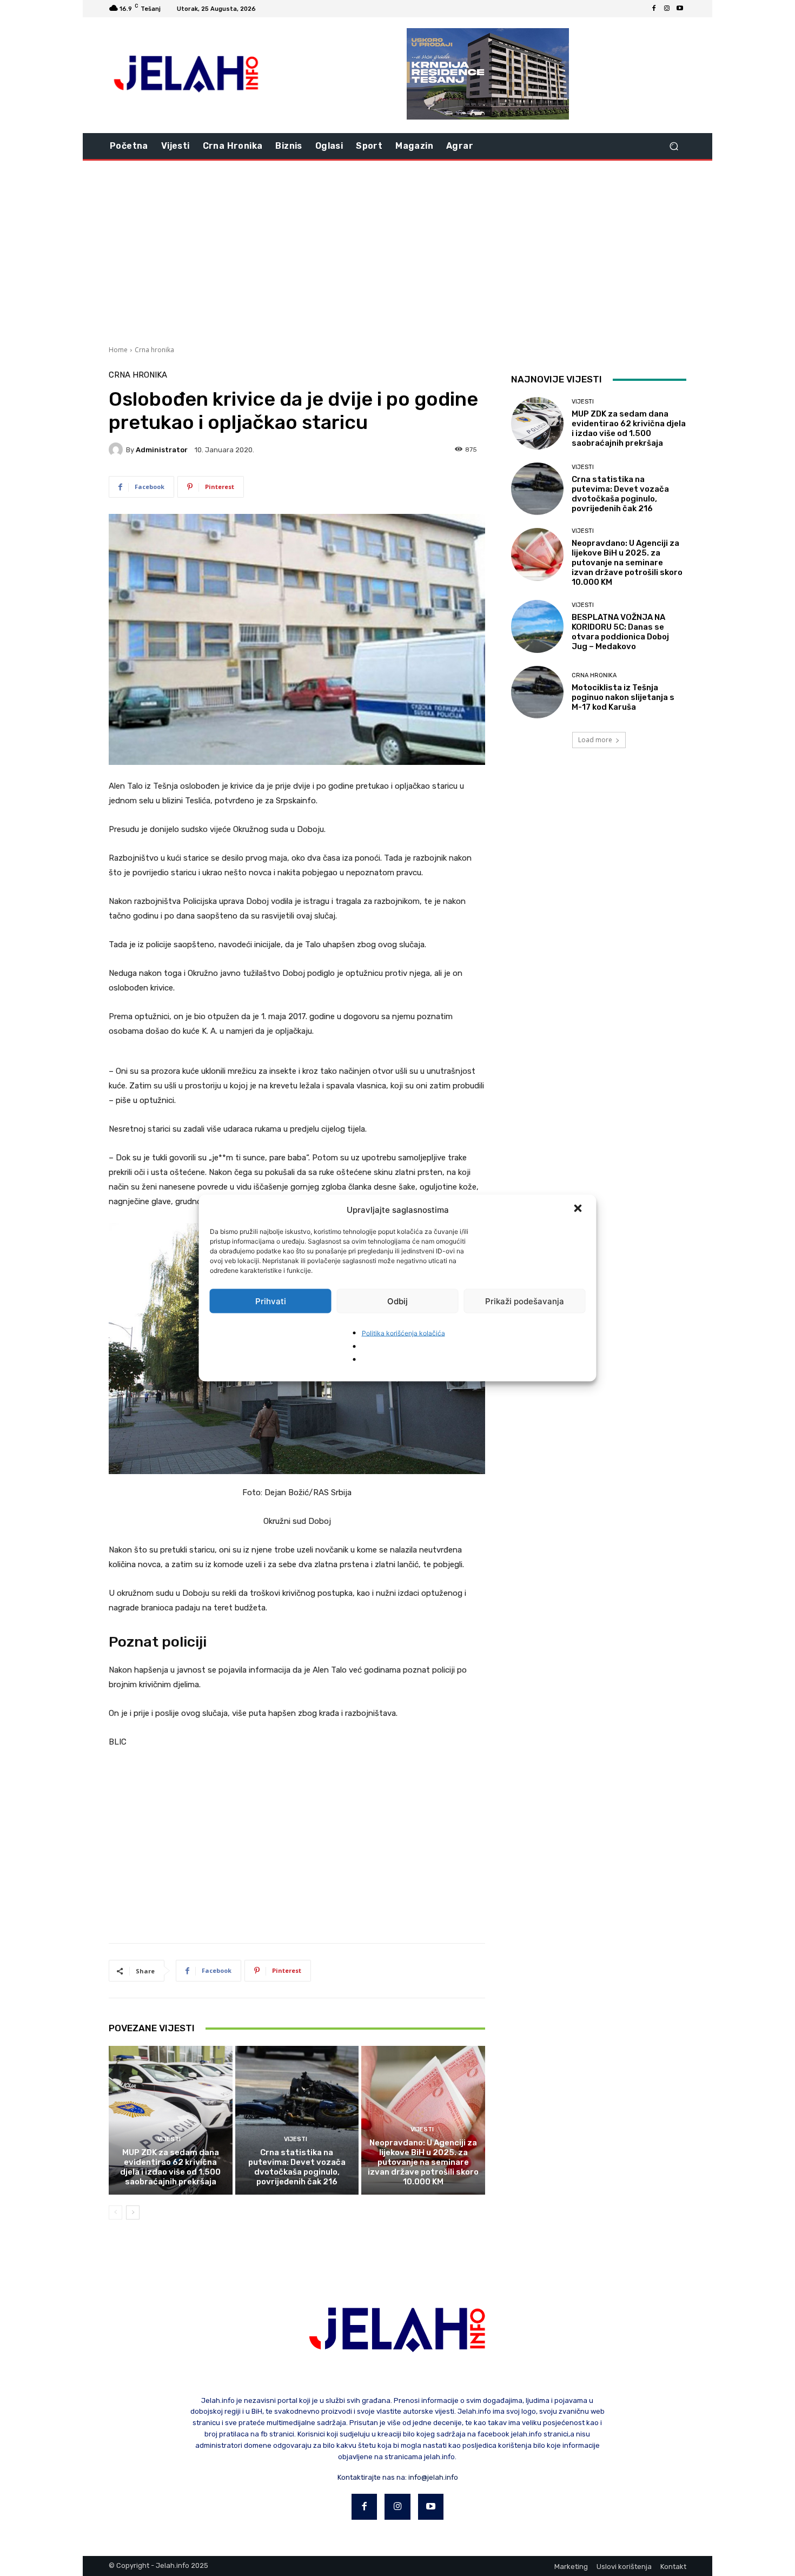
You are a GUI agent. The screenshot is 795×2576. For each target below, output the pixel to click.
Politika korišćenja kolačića (403, 1333)
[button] (579, 1210)
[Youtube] (680, 9)
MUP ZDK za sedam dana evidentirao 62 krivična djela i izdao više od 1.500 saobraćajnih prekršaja (170, 2167)
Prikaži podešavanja (525, 1301)
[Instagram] (667, 9)
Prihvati (271, 1301)
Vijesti (169, 2139)
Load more (595, 740)
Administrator (162, 450)
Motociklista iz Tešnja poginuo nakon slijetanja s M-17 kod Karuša (623, 697)
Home (118, 350)
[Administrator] (117, 450)
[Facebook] (654, 9)
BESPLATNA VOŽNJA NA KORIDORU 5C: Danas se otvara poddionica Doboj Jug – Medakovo (620, 632)
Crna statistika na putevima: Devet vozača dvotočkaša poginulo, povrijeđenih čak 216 (297, 2167)
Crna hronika (154, 350)
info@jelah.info (433, 2477)
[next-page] (133, 2212)
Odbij (398, 1301)
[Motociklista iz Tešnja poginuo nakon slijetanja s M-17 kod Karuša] (537, 692)
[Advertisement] (398, 252)
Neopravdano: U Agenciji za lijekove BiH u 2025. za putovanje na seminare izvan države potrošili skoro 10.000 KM (423, 2162)
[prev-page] (115, 2212)
